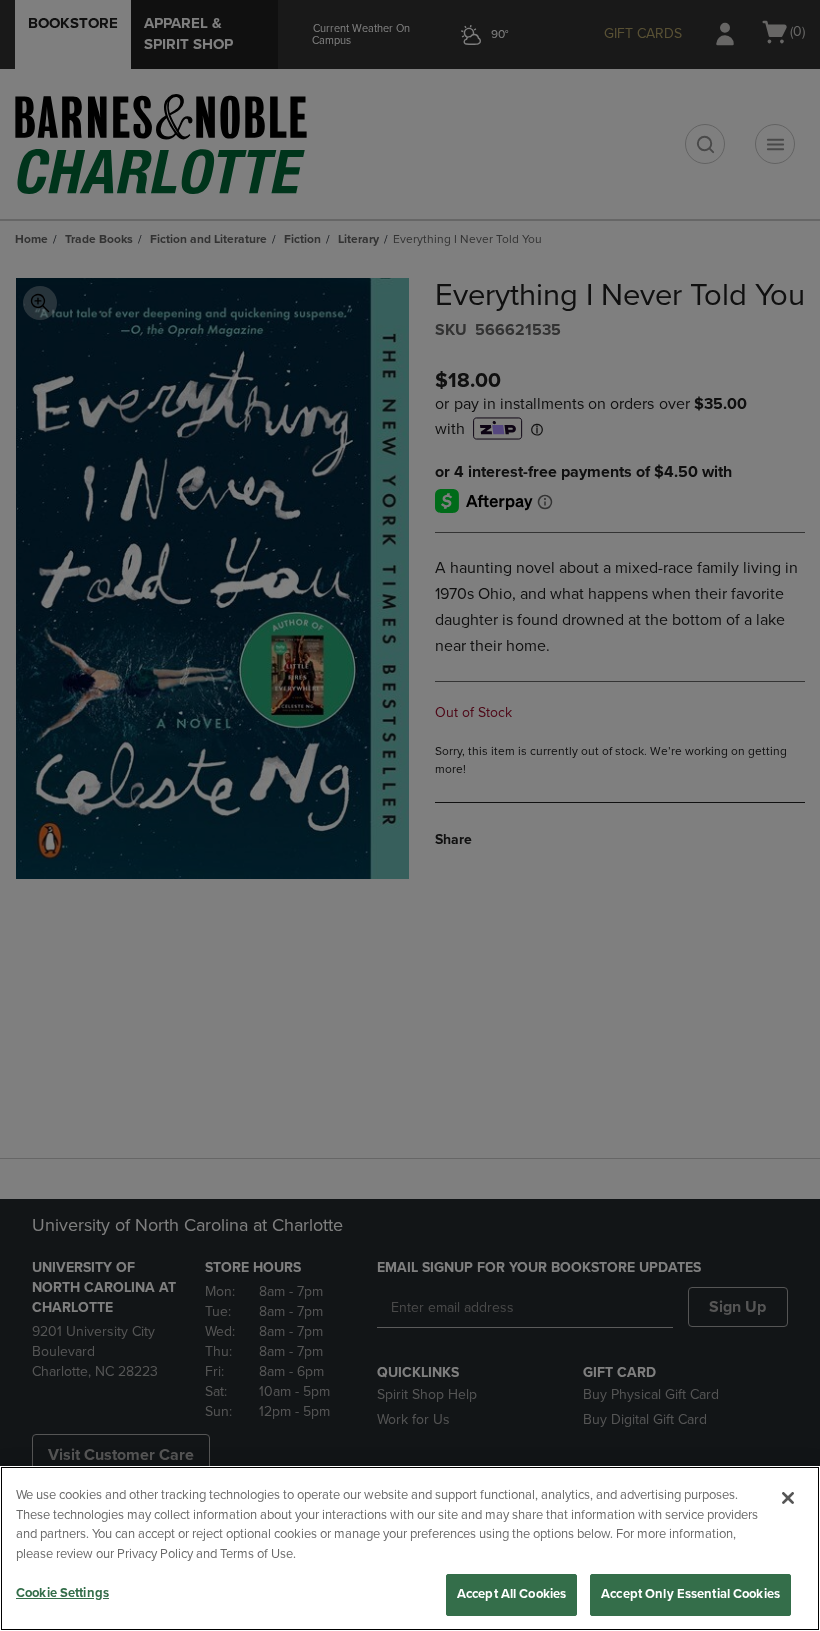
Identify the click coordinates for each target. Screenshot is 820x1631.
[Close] (788, 1498)
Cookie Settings (62, 1593)
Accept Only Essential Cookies (690, 1594)
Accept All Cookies (511, 1594)
